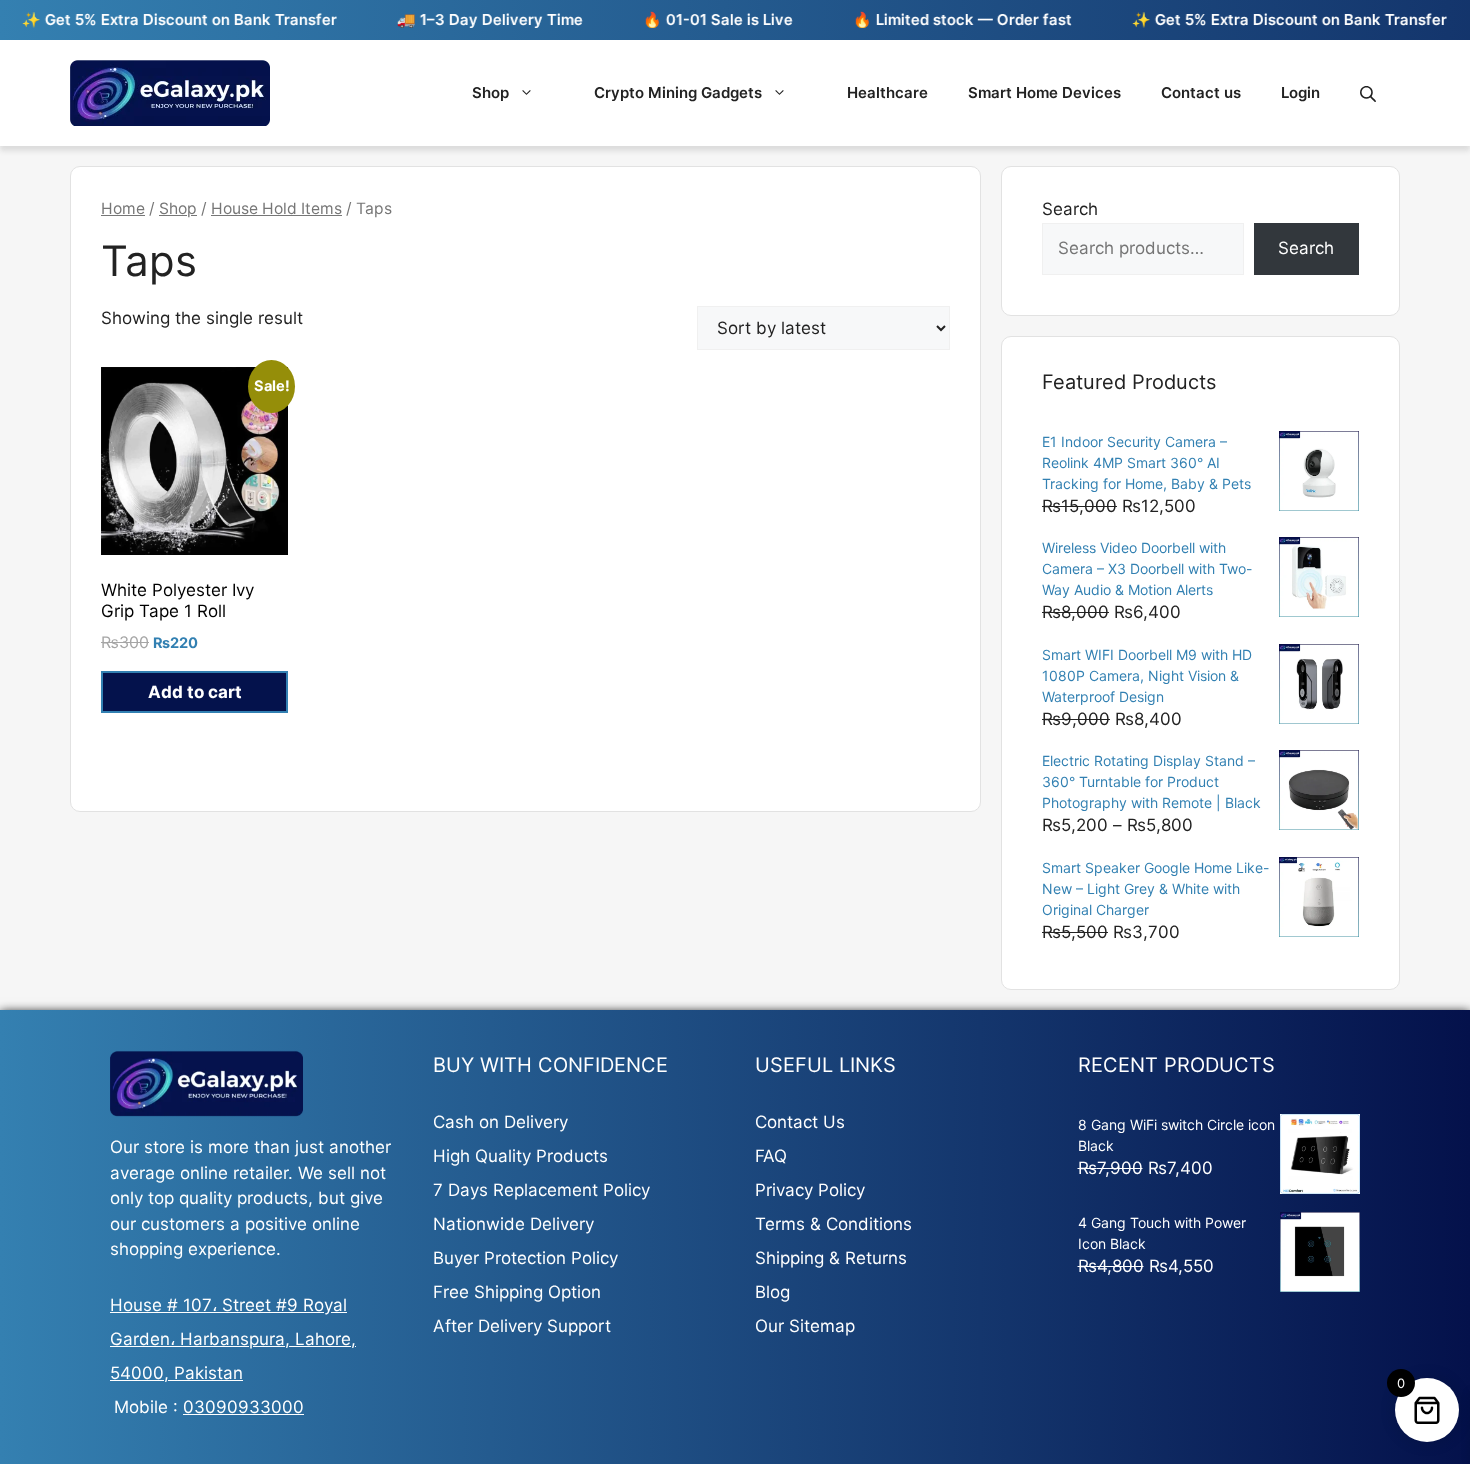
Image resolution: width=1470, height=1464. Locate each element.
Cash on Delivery (500, 1122)
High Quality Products (520, 1156)
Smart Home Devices (1044, 92)
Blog (772, 1292)
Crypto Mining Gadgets (678, 92)
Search (1070, 209)
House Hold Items (276, 208)
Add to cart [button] (195, 692)
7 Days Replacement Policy (541, 1190)
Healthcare (887, 92)
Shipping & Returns (831, 1258)
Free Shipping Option (517, 1292)
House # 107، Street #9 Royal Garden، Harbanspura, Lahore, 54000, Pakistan (233, 1339)
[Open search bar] (1370, 93)
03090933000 (243, 1407)
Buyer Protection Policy (525, 1258)
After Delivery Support (522, 1326)
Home (123, 208)
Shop (490, 92)
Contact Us (800, 1122)
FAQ (771, 1156)
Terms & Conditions (833, 1224)
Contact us (1201, 92)
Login (1300, 92)
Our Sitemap (805, 1326)
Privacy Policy (810, 1190)
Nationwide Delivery (513, 1224)
